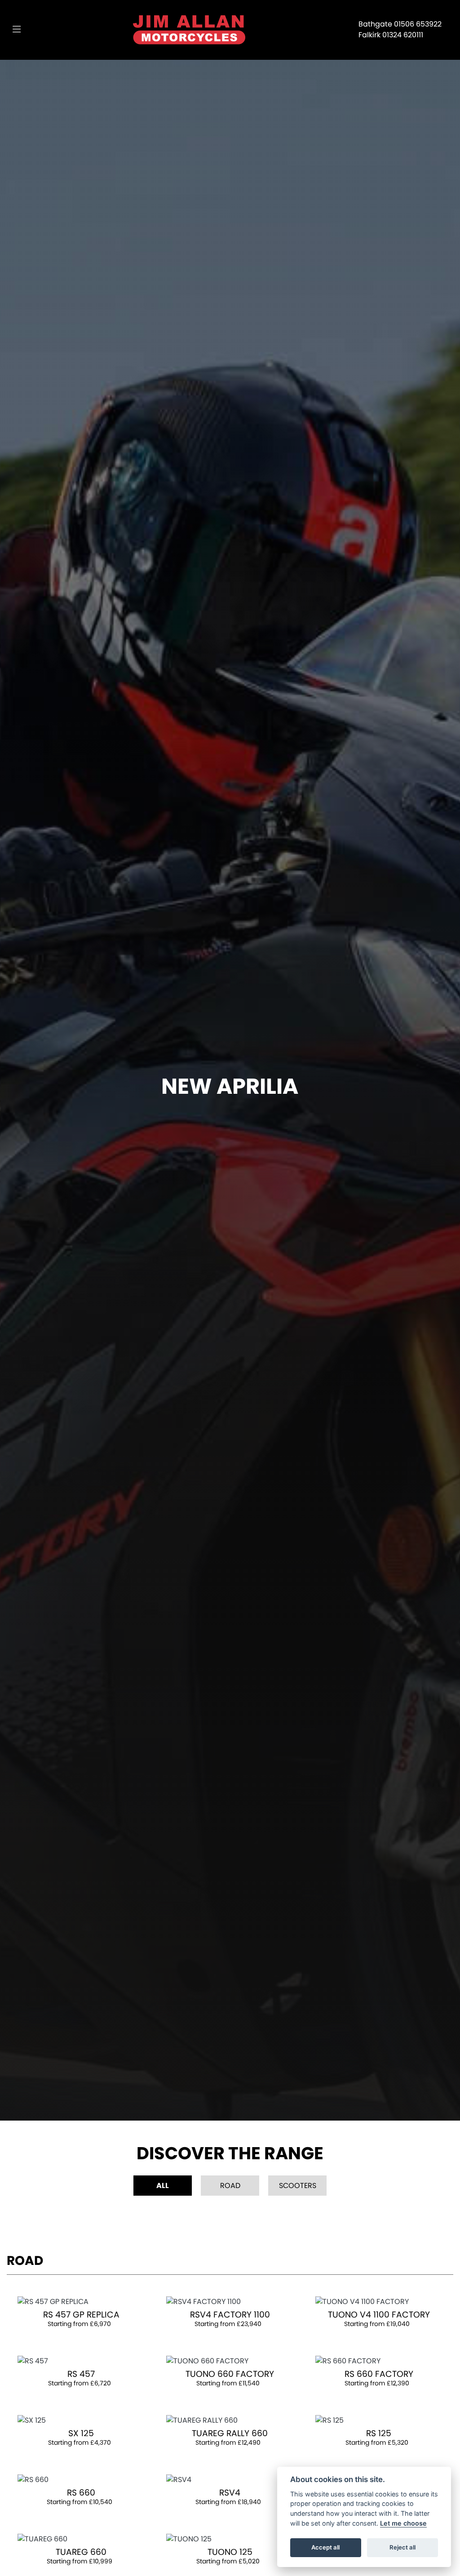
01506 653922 (418, 24)
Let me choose (403, 2523)
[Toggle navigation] (17, 30)
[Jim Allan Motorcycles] (189, 29)
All (163, 2186)
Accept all (325, 2547)
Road (230, 2186)
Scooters (298, 2186)
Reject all (402, 2547)
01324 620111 (403, 35)
